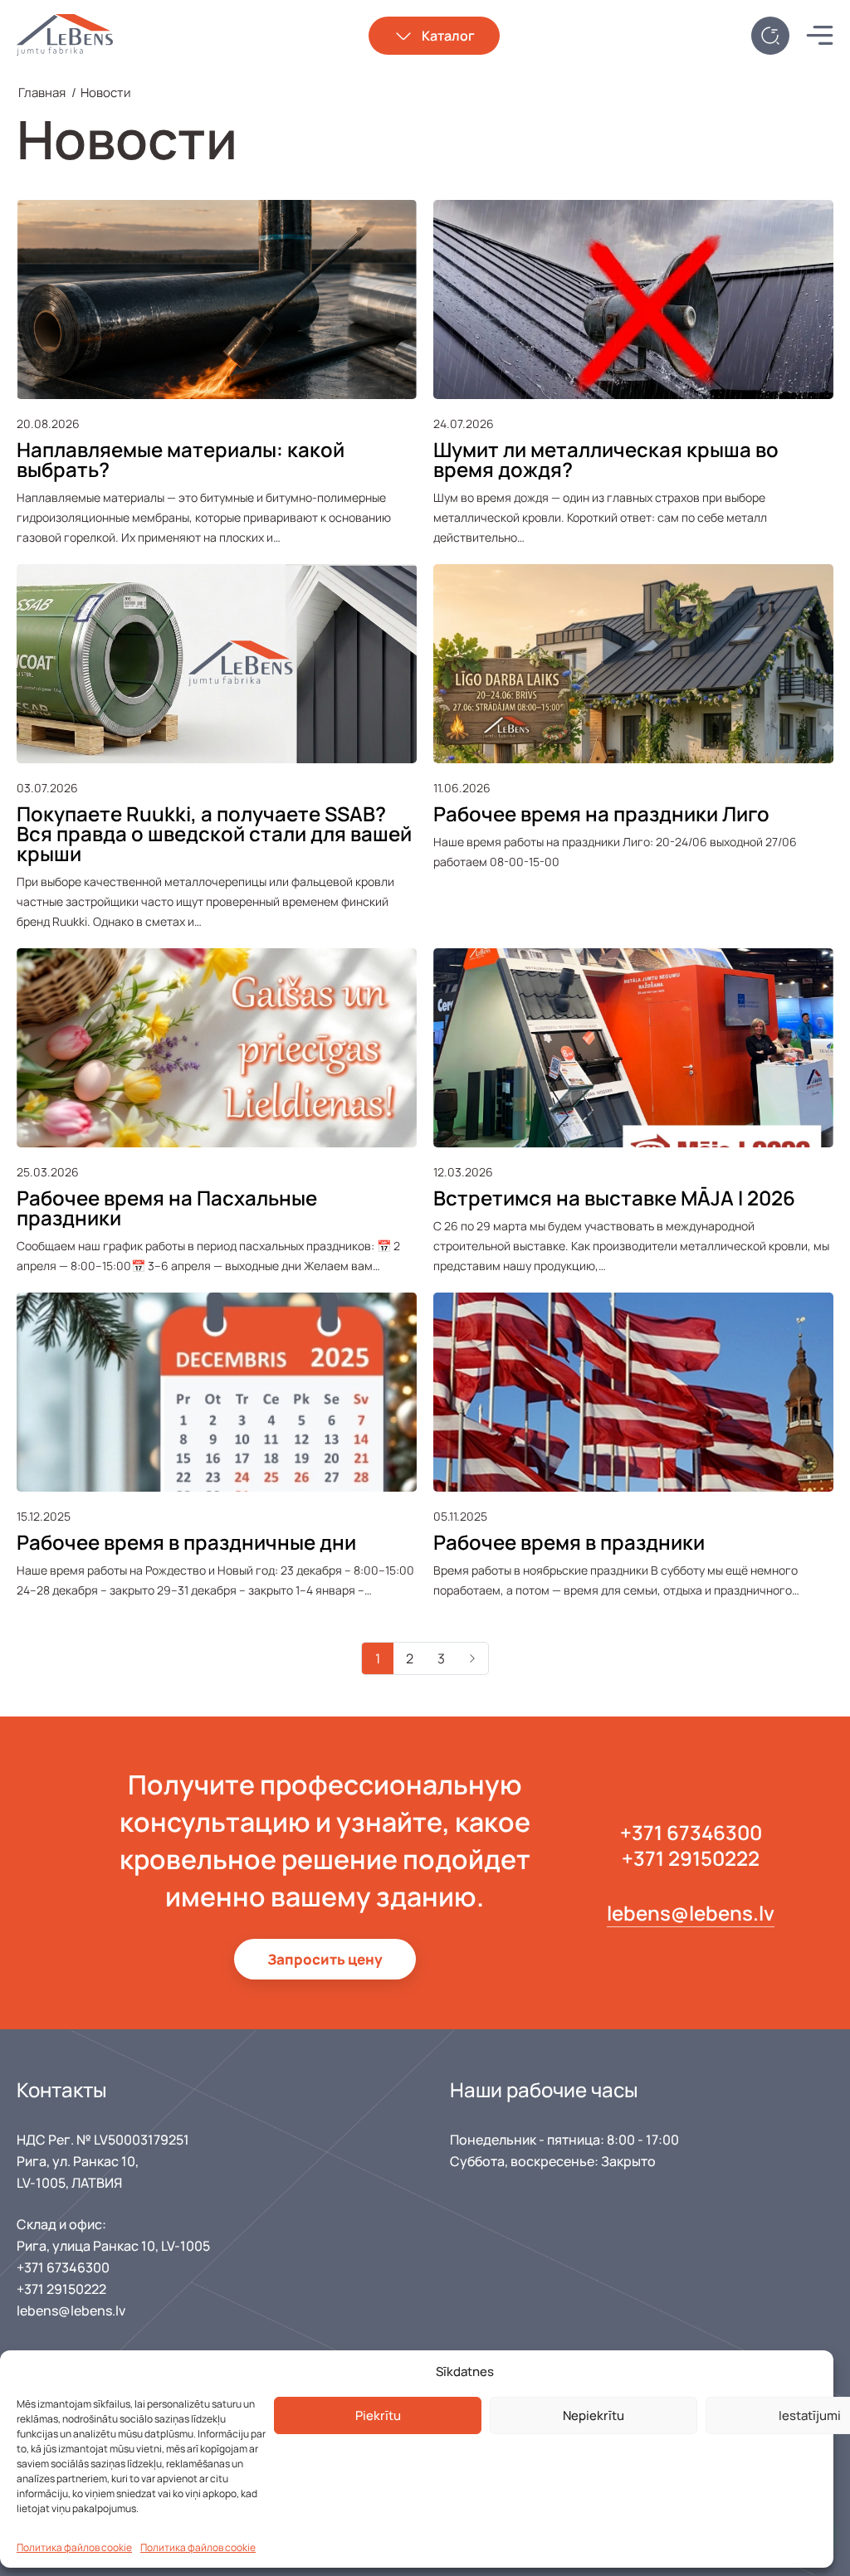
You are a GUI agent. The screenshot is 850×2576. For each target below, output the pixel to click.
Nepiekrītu (594, 2415)
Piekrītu (378, 2415)
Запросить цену (325, 1959)
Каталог (448, 36)
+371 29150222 (691, 1858)
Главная (42, 93)
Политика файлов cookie (74, 2547)
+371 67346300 (691, 1832)
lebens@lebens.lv (691, 1913)
